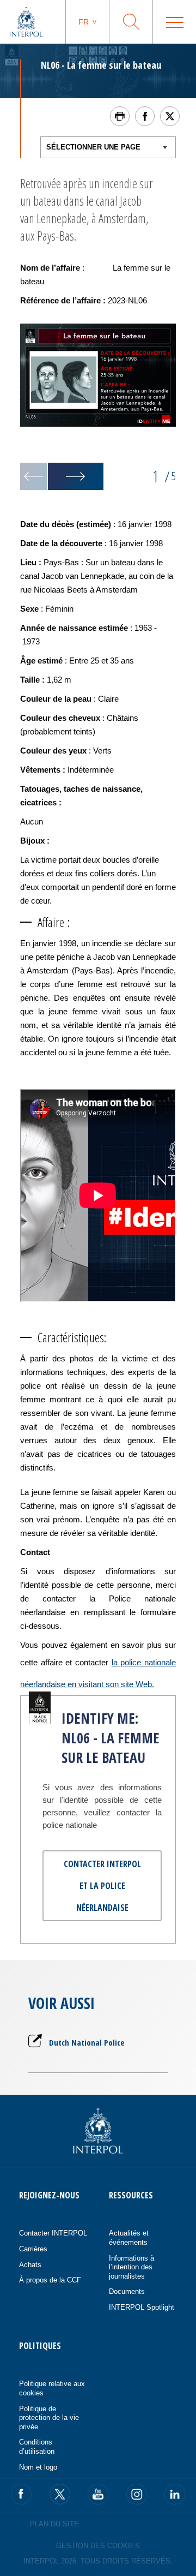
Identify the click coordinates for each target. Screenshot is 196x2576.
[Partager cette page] (145, 116)
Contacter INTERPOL (53, 2233)
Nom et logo (38, 2467)
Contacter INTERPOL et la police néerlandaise (102, 1886)
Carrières (33, 2249)
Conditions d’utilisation (37, 2447)
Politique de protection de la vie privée (49, 2418)
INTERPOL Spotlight (142, 2307)
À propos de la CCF (50, 2280)
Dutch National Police (87, 2042)
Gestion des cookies (98, 2546)
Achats (30, 2265)
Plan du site (54, 2524)
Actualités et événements (129, 2238)
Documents (127, 2291)
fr (84, 22)
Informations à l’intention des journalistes (131, 2267)
